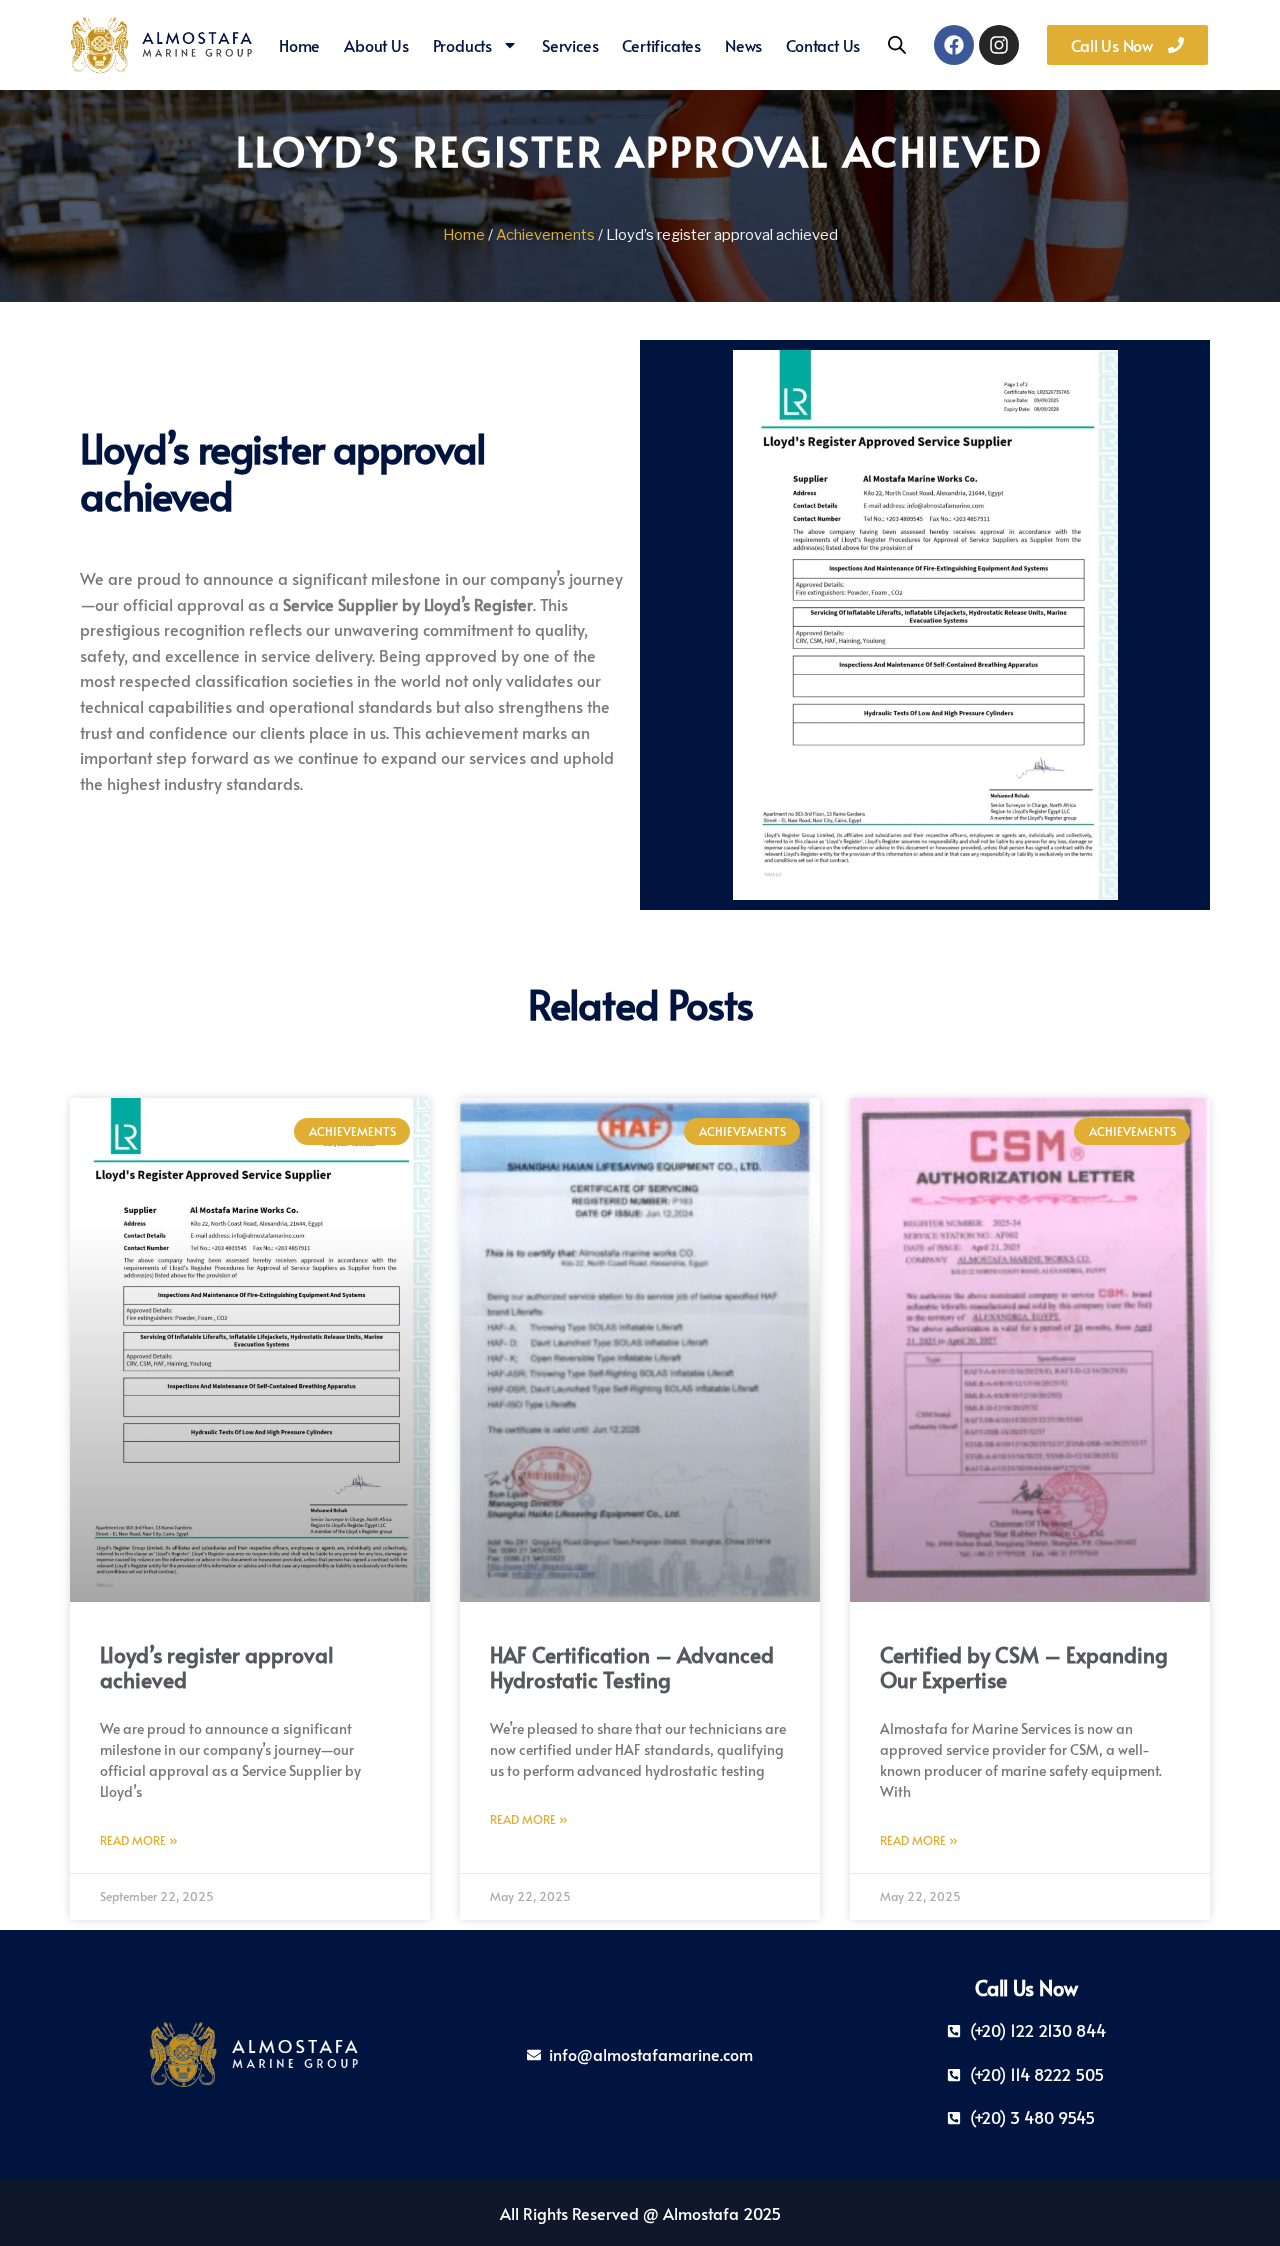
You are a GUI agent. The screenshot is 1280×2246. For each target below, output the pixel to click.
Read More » (139, 1840)
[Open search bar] (897, 45)
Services (570, 45)
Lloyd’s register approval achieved (217, 1667)
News (743, 45)
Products (462, 45)
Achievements (545, 235)
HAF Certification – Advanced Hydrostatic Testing (632, 1667)
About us (376, 45)
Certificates (661, 45)
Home (299, 45)
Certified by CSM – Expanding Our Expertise (1024, 1667)
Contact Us (823, 45)
